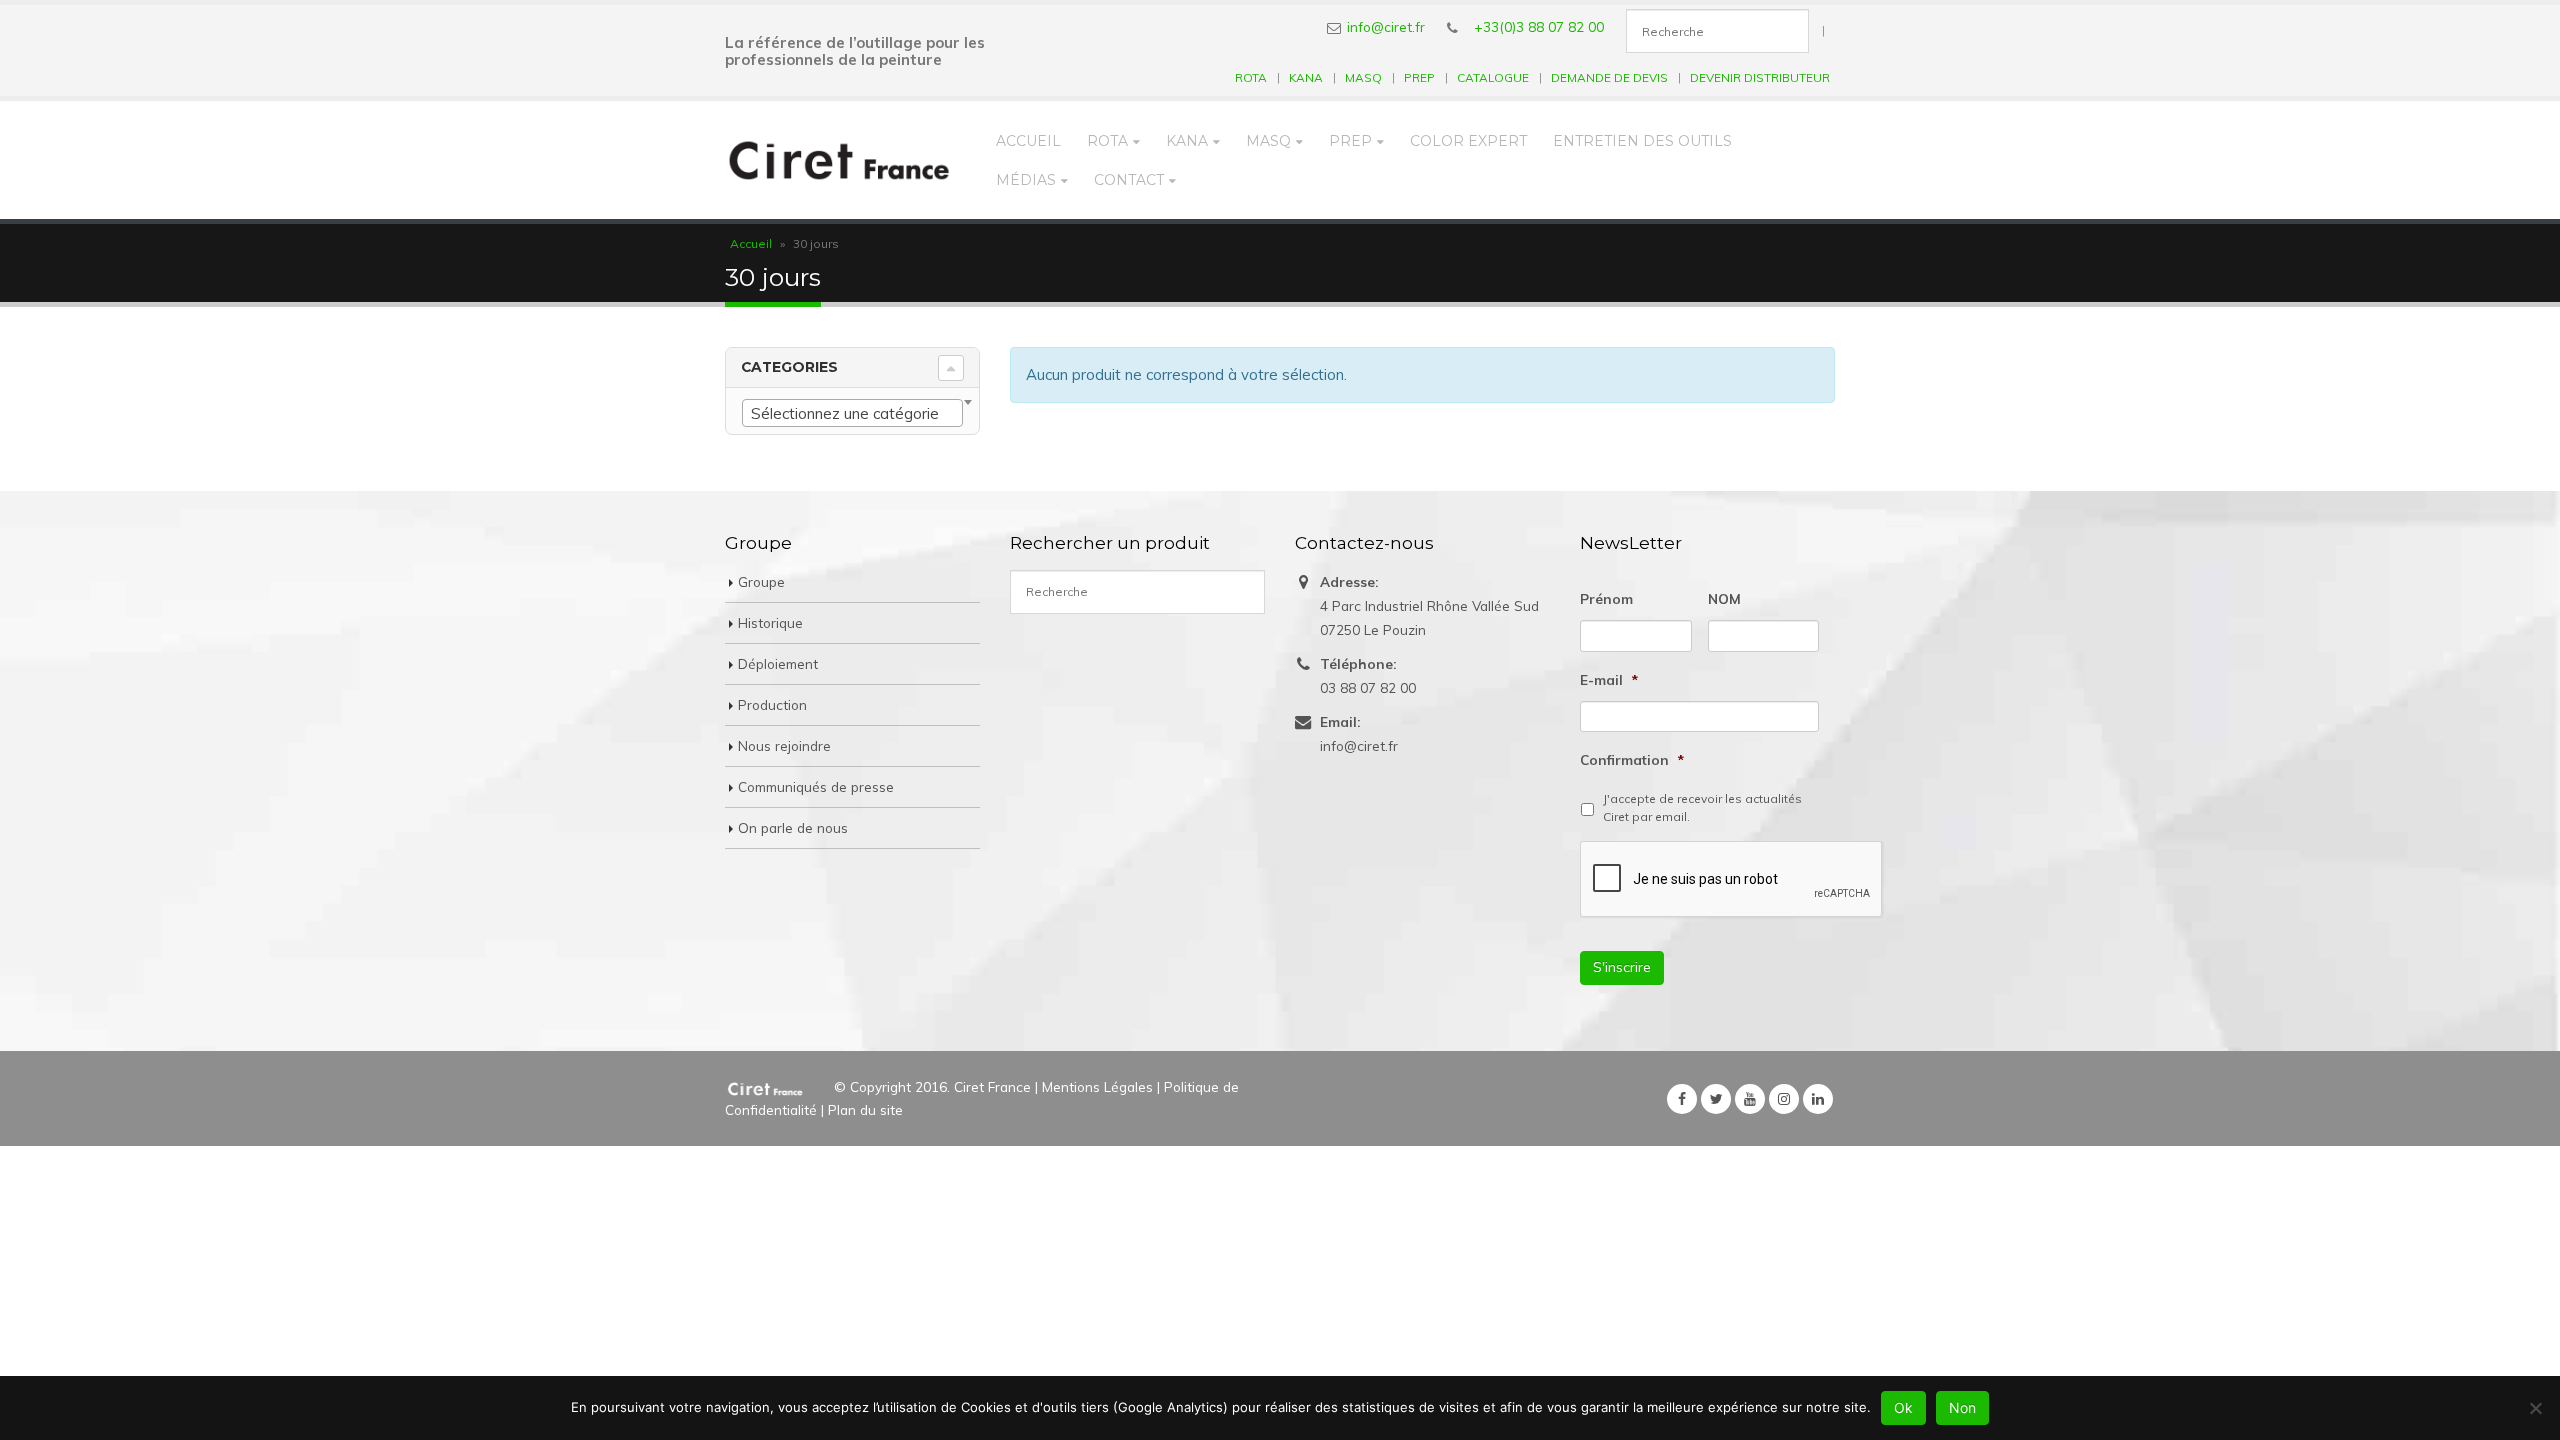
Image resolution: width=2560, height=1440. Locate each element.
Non (1962, 1407)
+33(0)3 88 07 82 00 (1539, 26)
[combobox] (852, 413)
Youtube (1750, 1099)
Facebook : (1682, 1099)
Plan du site (865, 1109)
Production (772, 704)
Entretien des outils (1642, 141)
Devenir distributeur (1760, 77)
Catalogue (1493, 77)
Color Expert (1468, 141)
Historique (770, 622)
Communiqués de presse (816, 786)
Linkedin (1818, 1099)
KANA (1306, 77)
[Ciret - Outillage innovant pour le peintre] (839, 160)
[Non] (2535, 1408)
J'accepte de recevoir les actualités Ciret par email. (1702, 807)
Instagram (1784, 1099)
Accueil (1028, 141)
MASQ (1363, 77)
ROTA (1251, 77)
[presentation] (1732, 880)
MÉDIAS (1026, 180)
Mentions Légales (1097, 1086)
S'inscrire (1622, 967)
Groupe (761, 581)
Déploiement (778, 663)
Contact (1129, 180)
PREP (1419, 77)
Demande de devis (1609, 77)
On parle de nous (793, 827)
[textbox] (852, 414)
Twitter (1716, 1099)
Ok (1903, 1407)
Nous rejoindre (784, 745)
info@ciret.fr (1386, 26)
